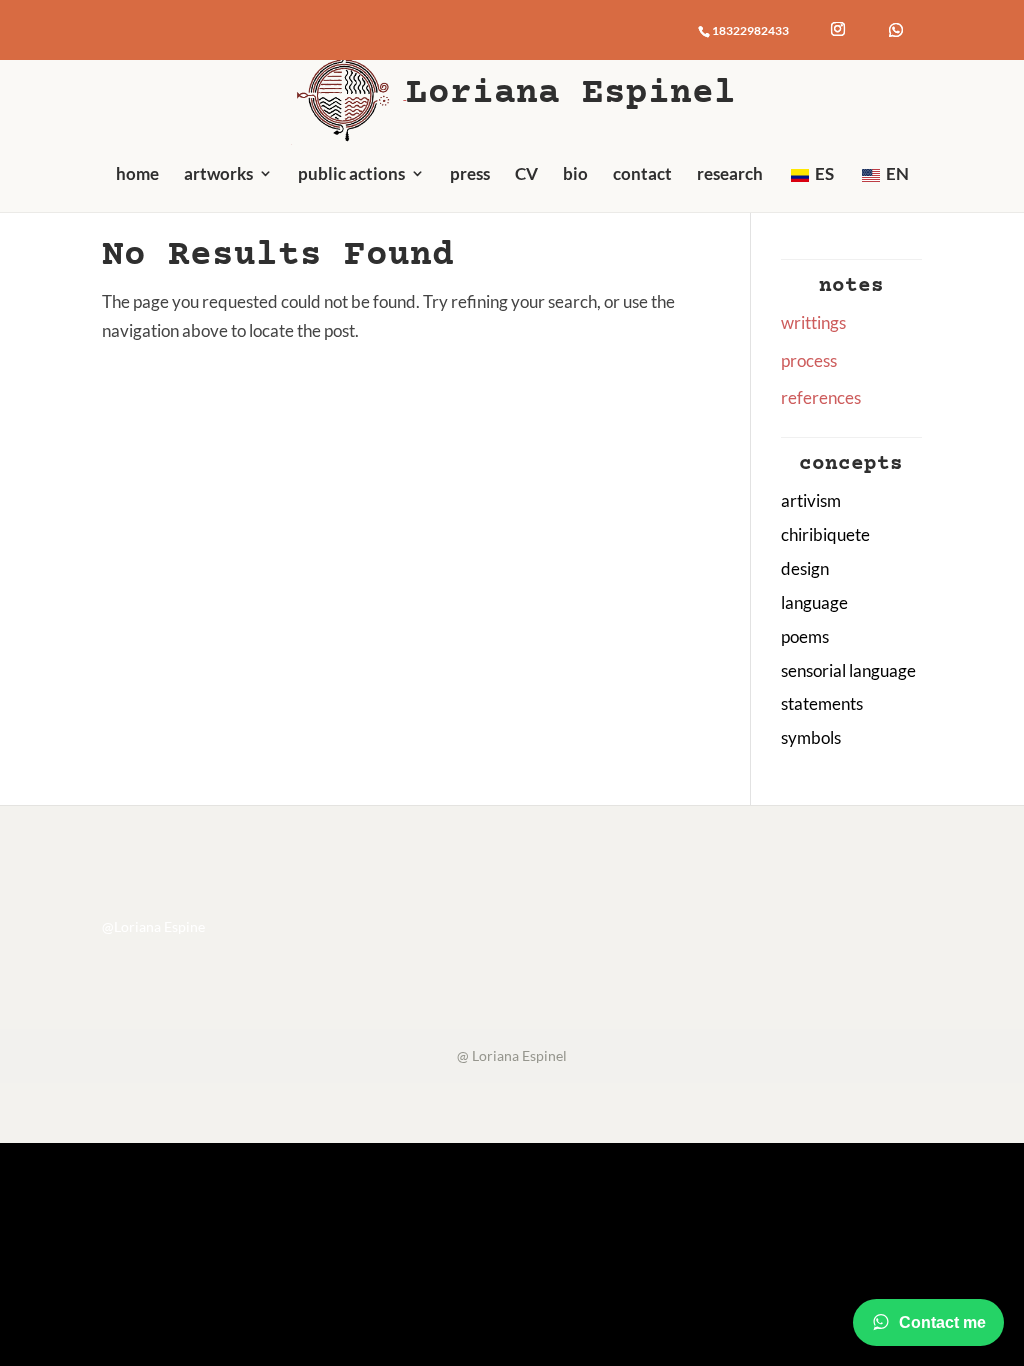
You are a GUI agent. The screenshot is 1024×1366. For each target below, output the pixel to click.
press (470, 173)
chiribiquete (825, 534)
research (730, 173)
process (809, 360)
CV (526, 173)
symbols (811, 737)
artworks (218, 173)
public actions (351, 173)
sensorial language (848, 670)
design (805, 568)
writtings (813, 322)
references (821, 397)
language (814, 602)
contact (642, 173)
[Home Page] (349, 92)
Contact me (942, 1322)
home (137, 173)
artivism (811, 500)
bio (575, 173)
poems (805, 636)
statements (822, 703)
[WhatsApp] (896, 30)
